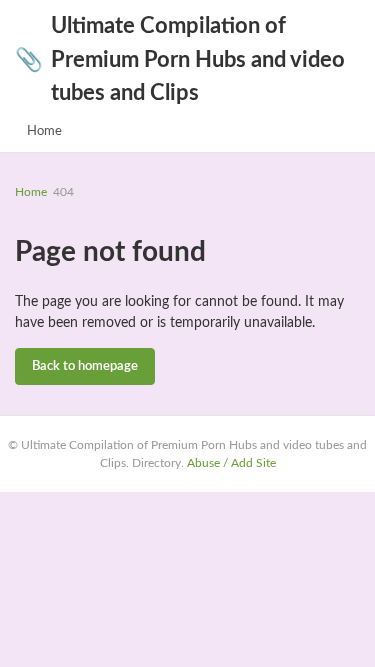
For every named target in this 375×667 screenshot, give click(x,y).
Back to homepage (85, 366)
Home (44, 131)
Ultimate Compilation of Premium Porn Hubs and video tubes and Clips (180, 59)
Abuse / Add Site (231, 463)
